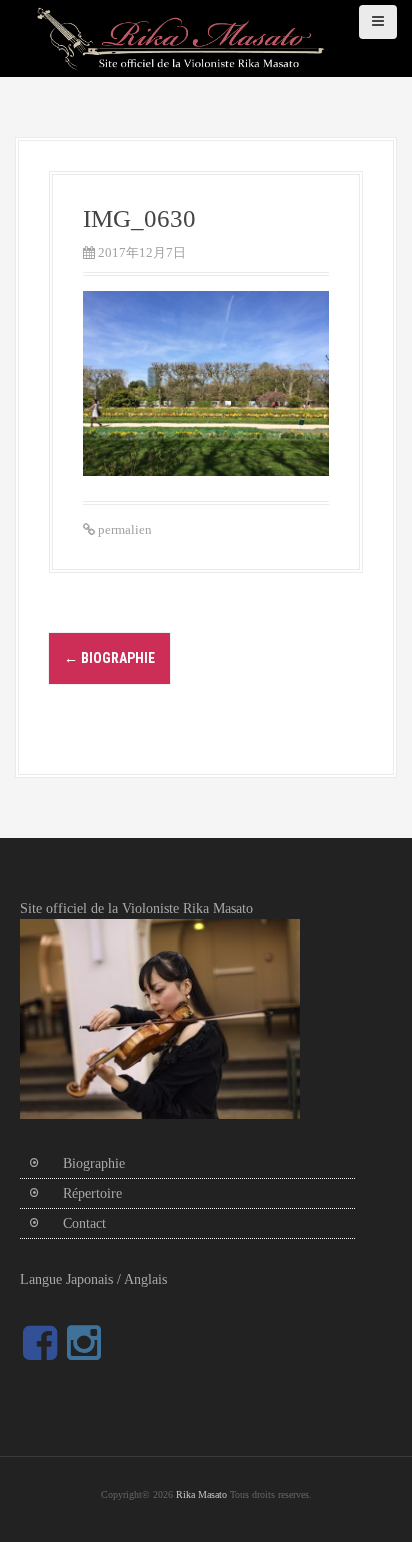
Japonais (89, 1279)
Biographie (109, 658)
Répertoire (92, 1193)
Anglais (145, 1279)
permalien (123, 529)
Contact (84, 1223)
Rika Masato (201, 1494)
